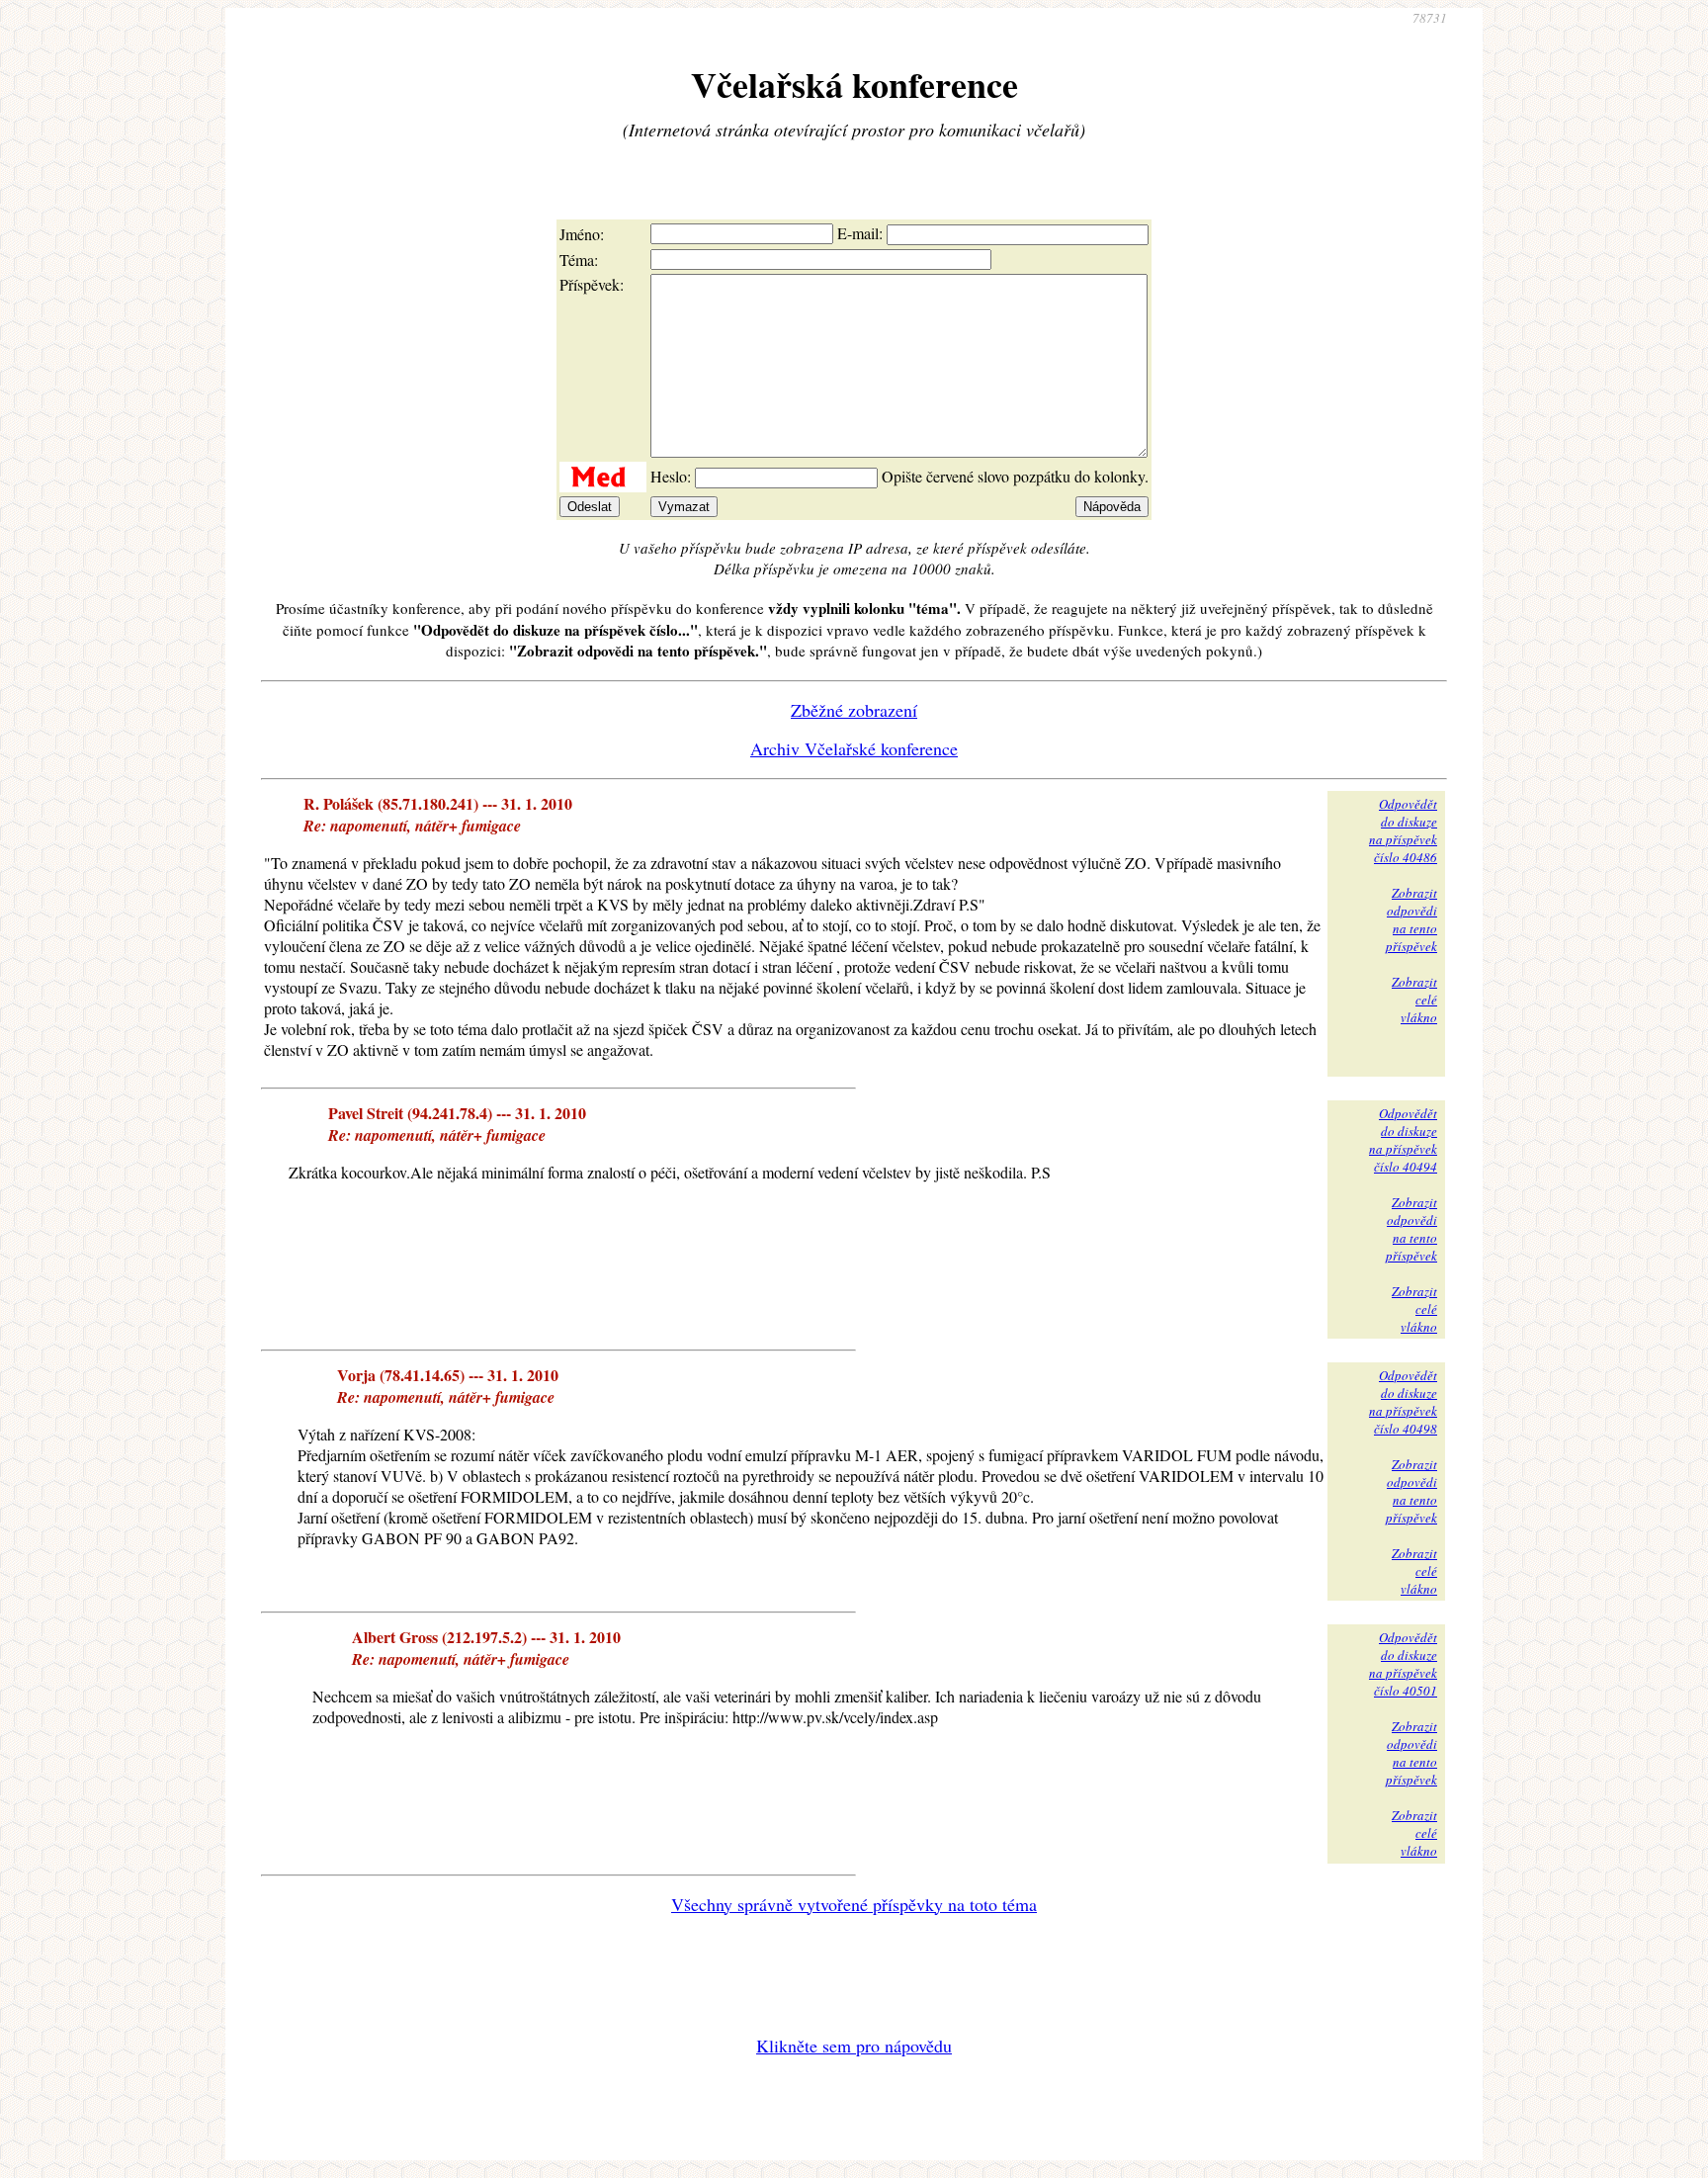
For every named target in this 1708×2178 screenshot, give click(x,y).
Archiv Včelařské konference (854, 748)
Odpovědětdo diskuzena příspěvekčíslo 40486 (1403, 830)
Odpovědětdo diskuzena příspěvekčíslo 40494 (1403, 1140)
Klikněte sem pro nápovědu (854, 2046)
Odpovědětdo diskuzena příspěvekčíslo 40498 (1403, 1402)
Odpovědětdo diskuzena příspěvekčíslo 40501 (1403, 1664)
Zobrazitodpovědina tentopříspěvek (1411, 919)
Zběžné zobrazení (854, 710)
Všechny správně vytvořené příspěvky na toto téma (854, 1904)
